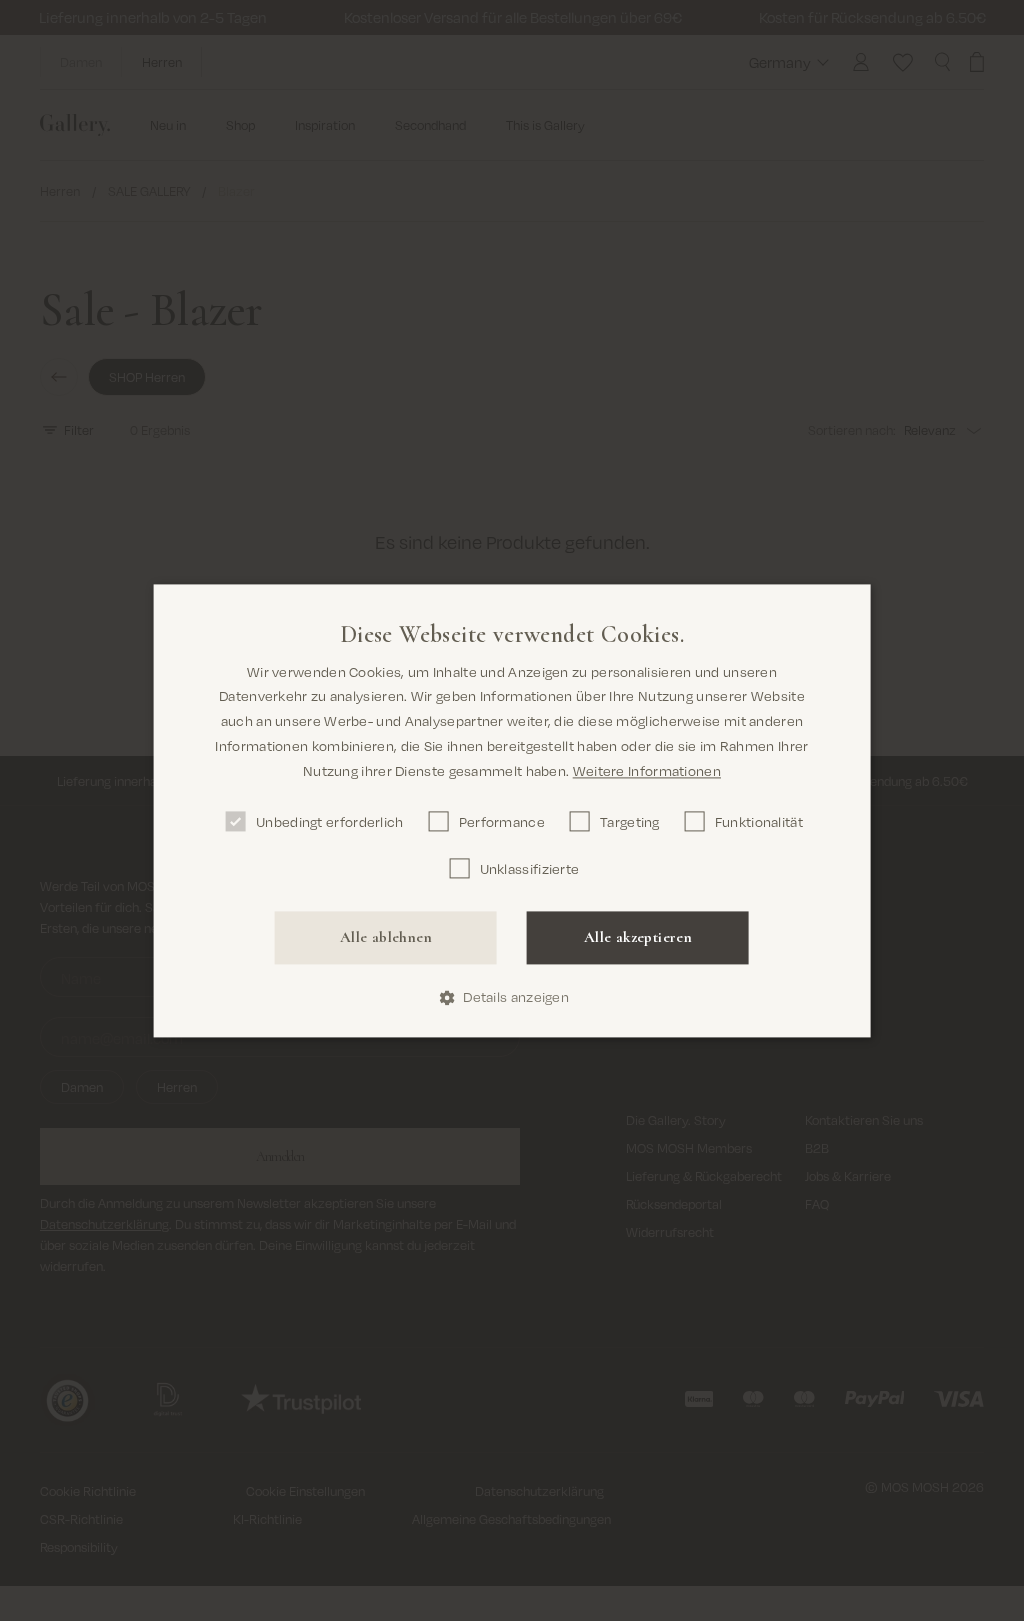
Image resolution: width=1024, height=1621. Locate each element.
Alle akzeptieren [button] (638, 938)
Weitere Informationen (647, 770)
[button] (512, 997)
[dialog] (512, 810)
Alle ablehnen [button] (386, 938)
